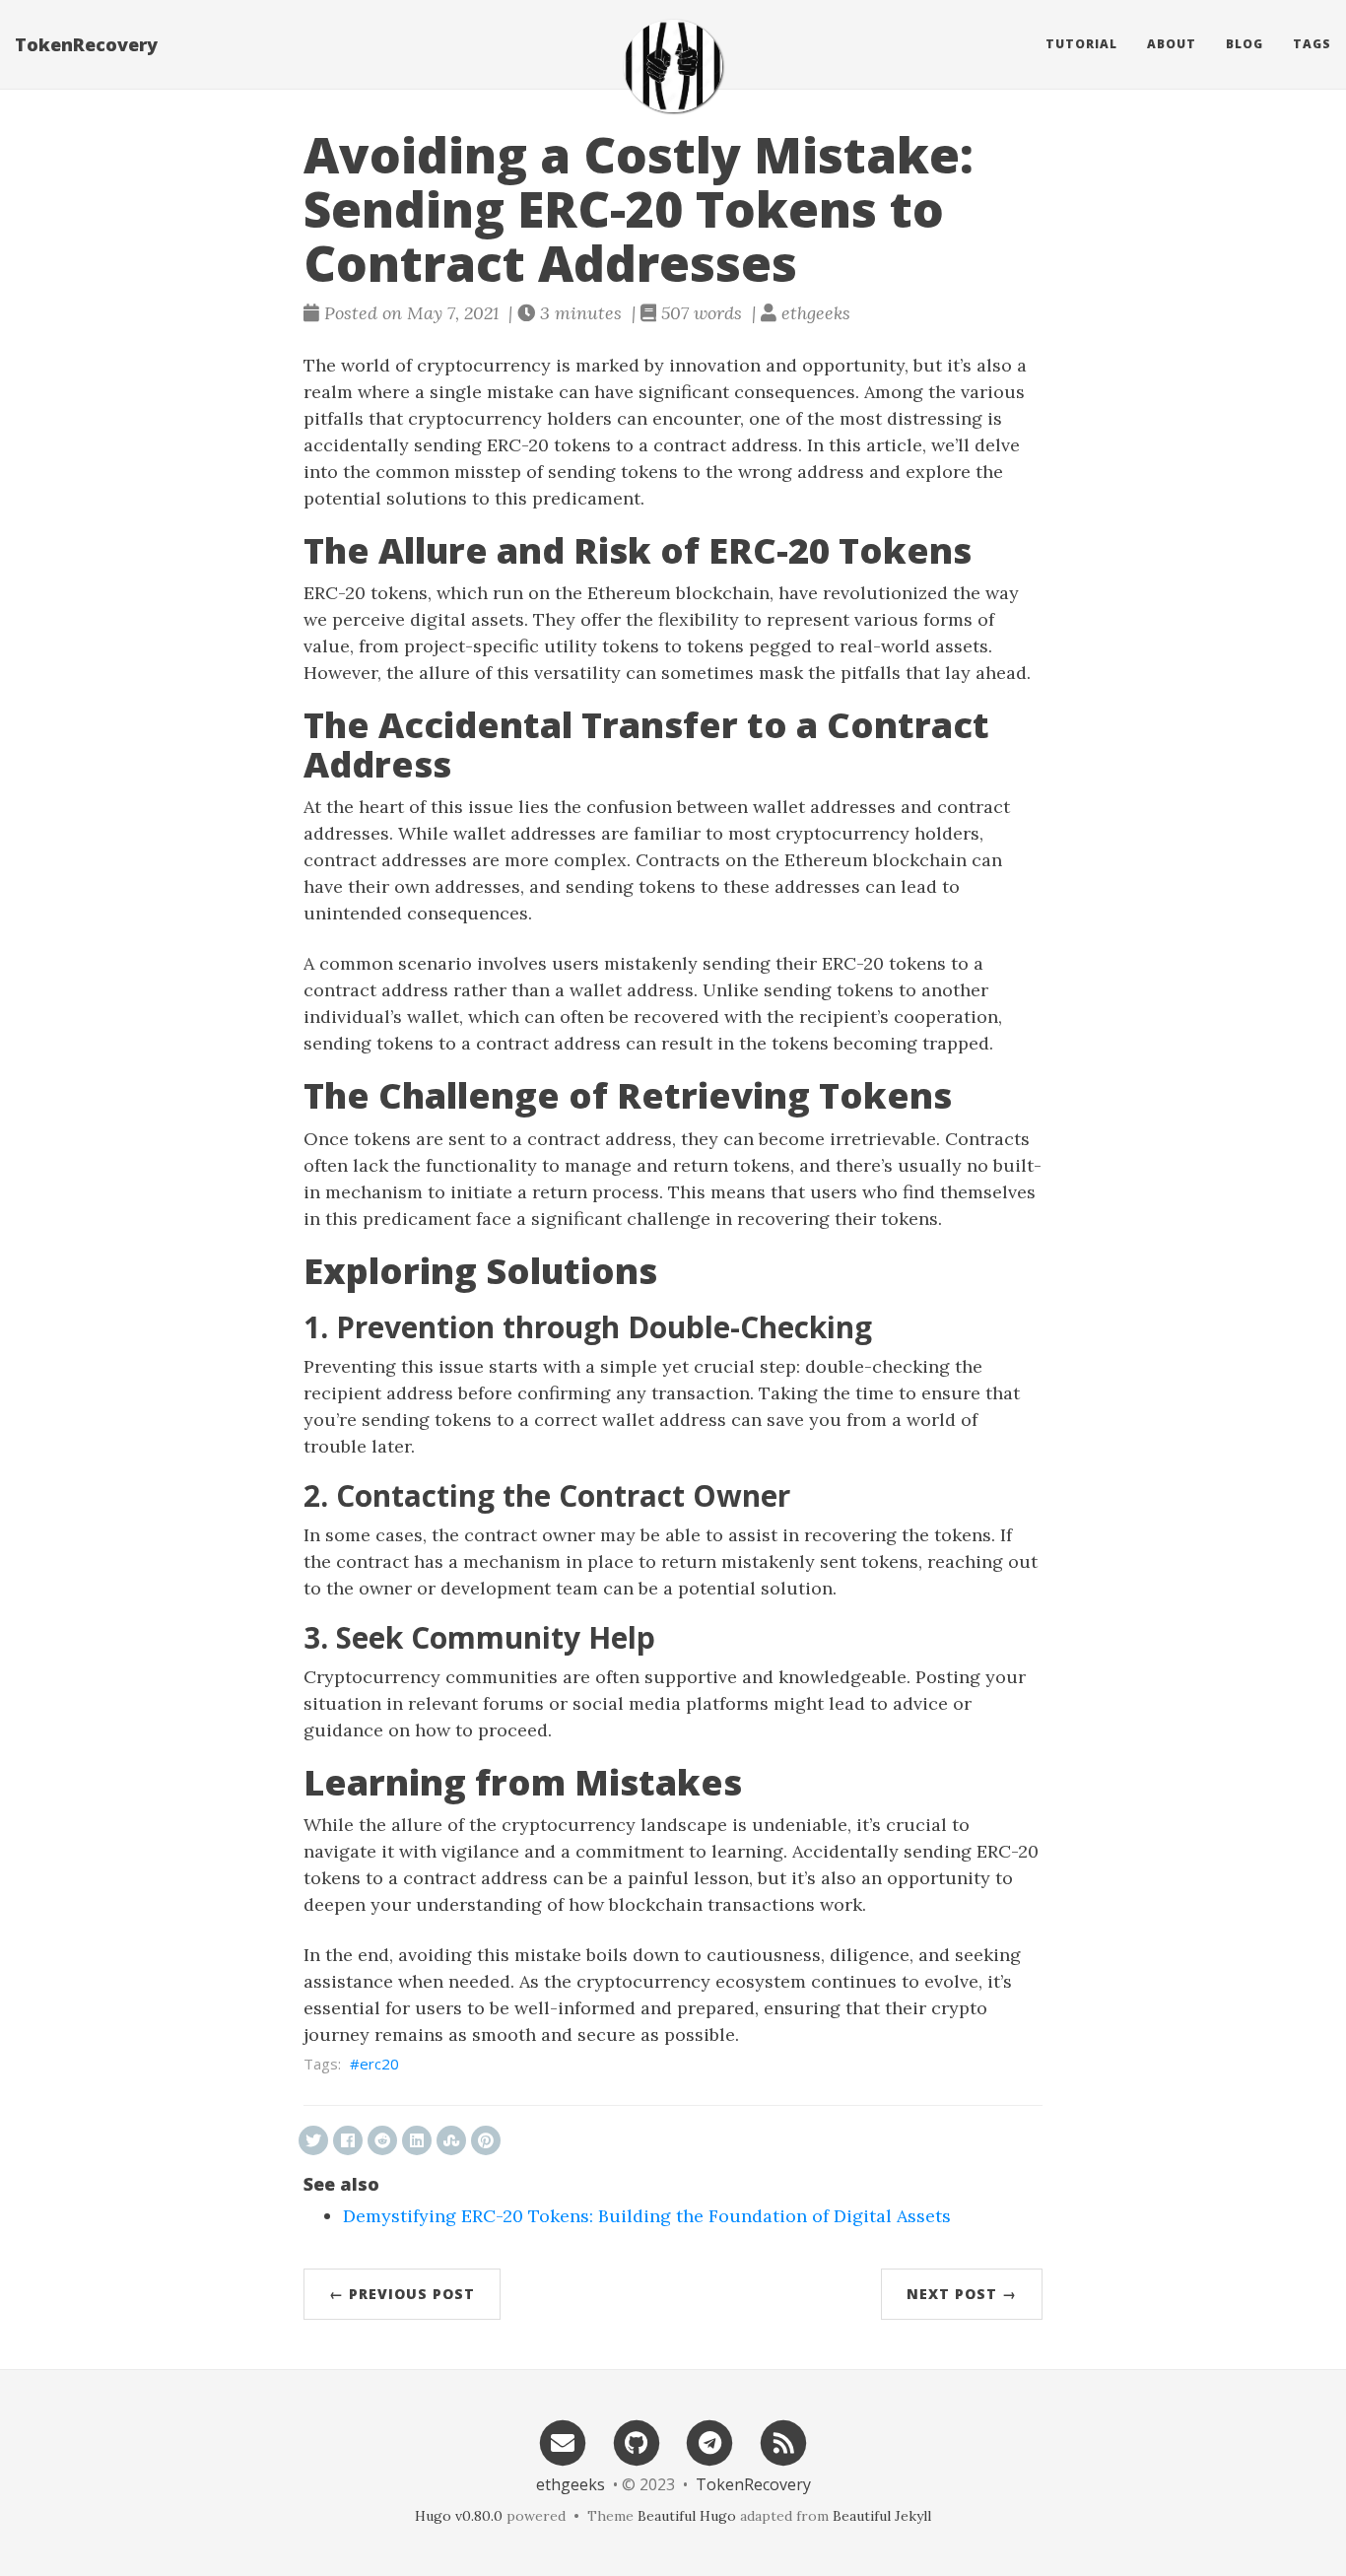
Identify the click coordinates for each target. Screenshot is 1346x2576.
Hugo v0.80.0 (459, 2516)
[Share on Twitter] (313, 2140)
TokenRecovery (86, 44)
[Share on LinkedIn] (417, 2140)
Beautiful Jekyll (882, 2516)
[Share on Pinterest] (486, 2140)
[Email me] (563, 2441)
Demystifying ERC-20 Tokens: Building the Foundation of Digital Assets (647, 2216)
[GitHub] (637, 2441)
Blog (1245, 44)
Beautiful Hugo (687, 2516)
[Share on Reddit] (382, 2140)
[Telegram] (710, 2441)
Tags (1312, 44)
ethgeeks (571, 2484)
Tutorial (1081, 44)
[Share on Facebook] (348, 2140)
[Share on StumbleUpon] (451, 2140)
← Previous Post (402, 2294)
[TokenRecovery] (673, 66)
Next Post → (962, 2294)
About (1172, 44)
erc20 (379, 2064)
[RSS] (783, 2441)
